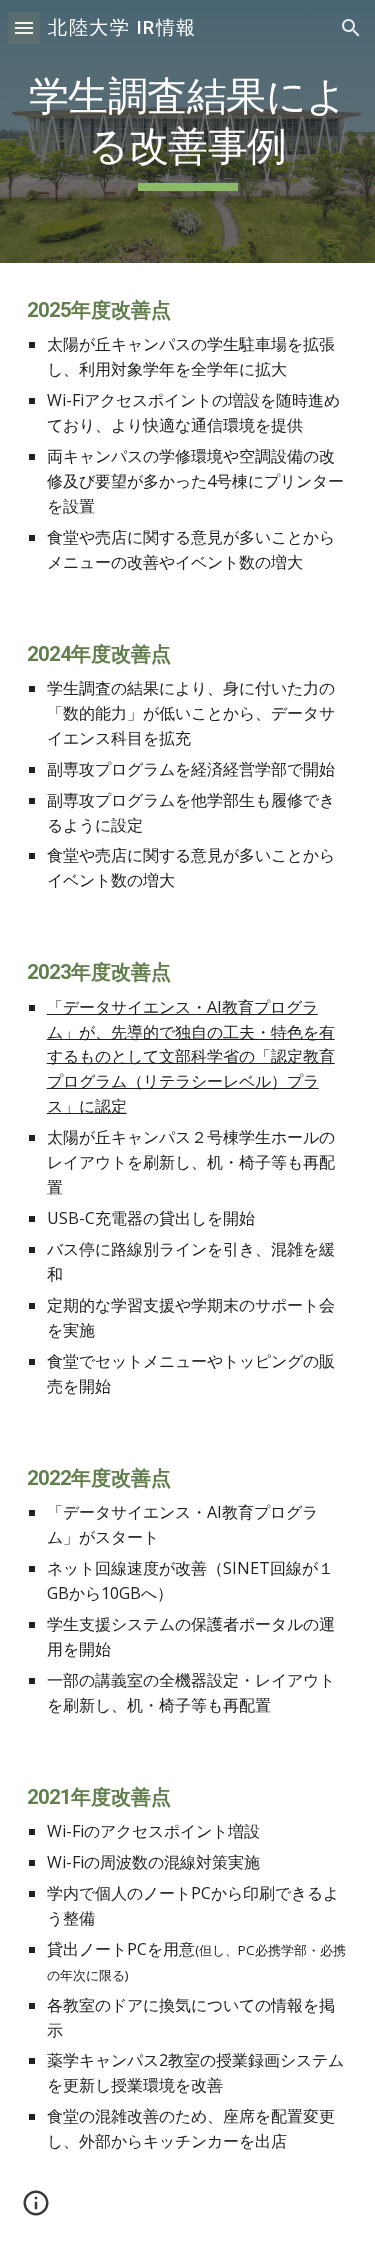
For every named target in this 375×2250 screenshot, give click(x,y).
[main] (188, 131)
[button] (24, 27)
